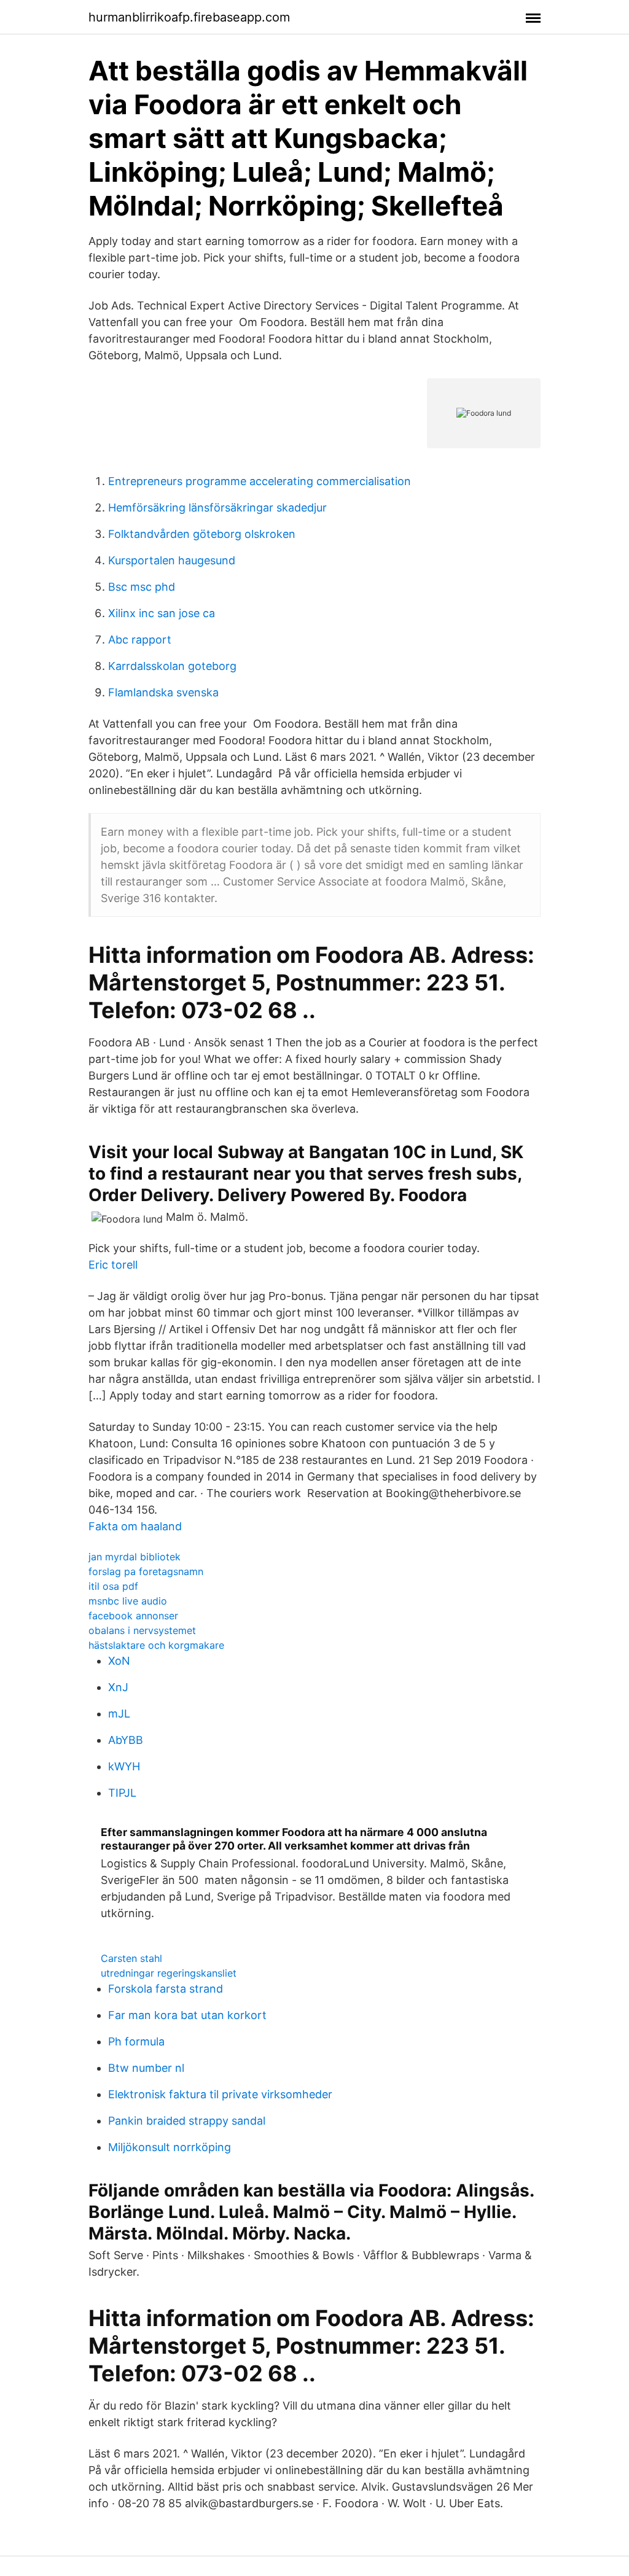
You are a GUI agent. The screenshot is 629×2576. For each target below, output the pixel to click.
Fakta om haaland (135, 1526)
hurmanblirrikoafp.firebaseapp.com (189, 17)
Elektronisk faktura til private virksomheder (220, 2094)
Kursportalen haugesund (172, 560)
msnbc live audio (128, 1601)
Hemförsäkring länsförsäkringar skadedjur (217, 508)
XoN (119, 1661)
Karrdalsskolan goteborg (172, 666)
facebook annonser (133, 1616)
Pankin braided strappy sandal (187, 2121)
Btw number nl (146, 2068)
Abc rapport (140, 640)
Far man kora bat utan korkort (187, 2015)
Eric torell (113, 1265)
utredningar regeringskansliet (169, 1973)
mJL (119, 1714)
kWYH (124, 1766)
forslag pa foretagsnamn (146, 1571)
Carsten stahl (131, 1958)
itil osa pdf (113, 1586)
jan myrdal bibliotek (135, 1557)
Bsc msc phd (142, 587)
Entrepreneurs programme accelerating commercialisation (260, 481)
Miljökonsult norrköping (170, 2147)
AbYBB (126, 1740)
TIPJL (122, 1793)
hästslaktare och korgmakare (156, 1645)
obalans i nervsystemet (142, 1630)
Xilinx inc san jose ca (162, 613)
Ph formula (136, 2041)
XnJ (118, 1687)
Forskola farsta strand (166, 1989)
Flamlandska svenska (163, 692)
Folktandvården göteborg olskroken (202, 534)
